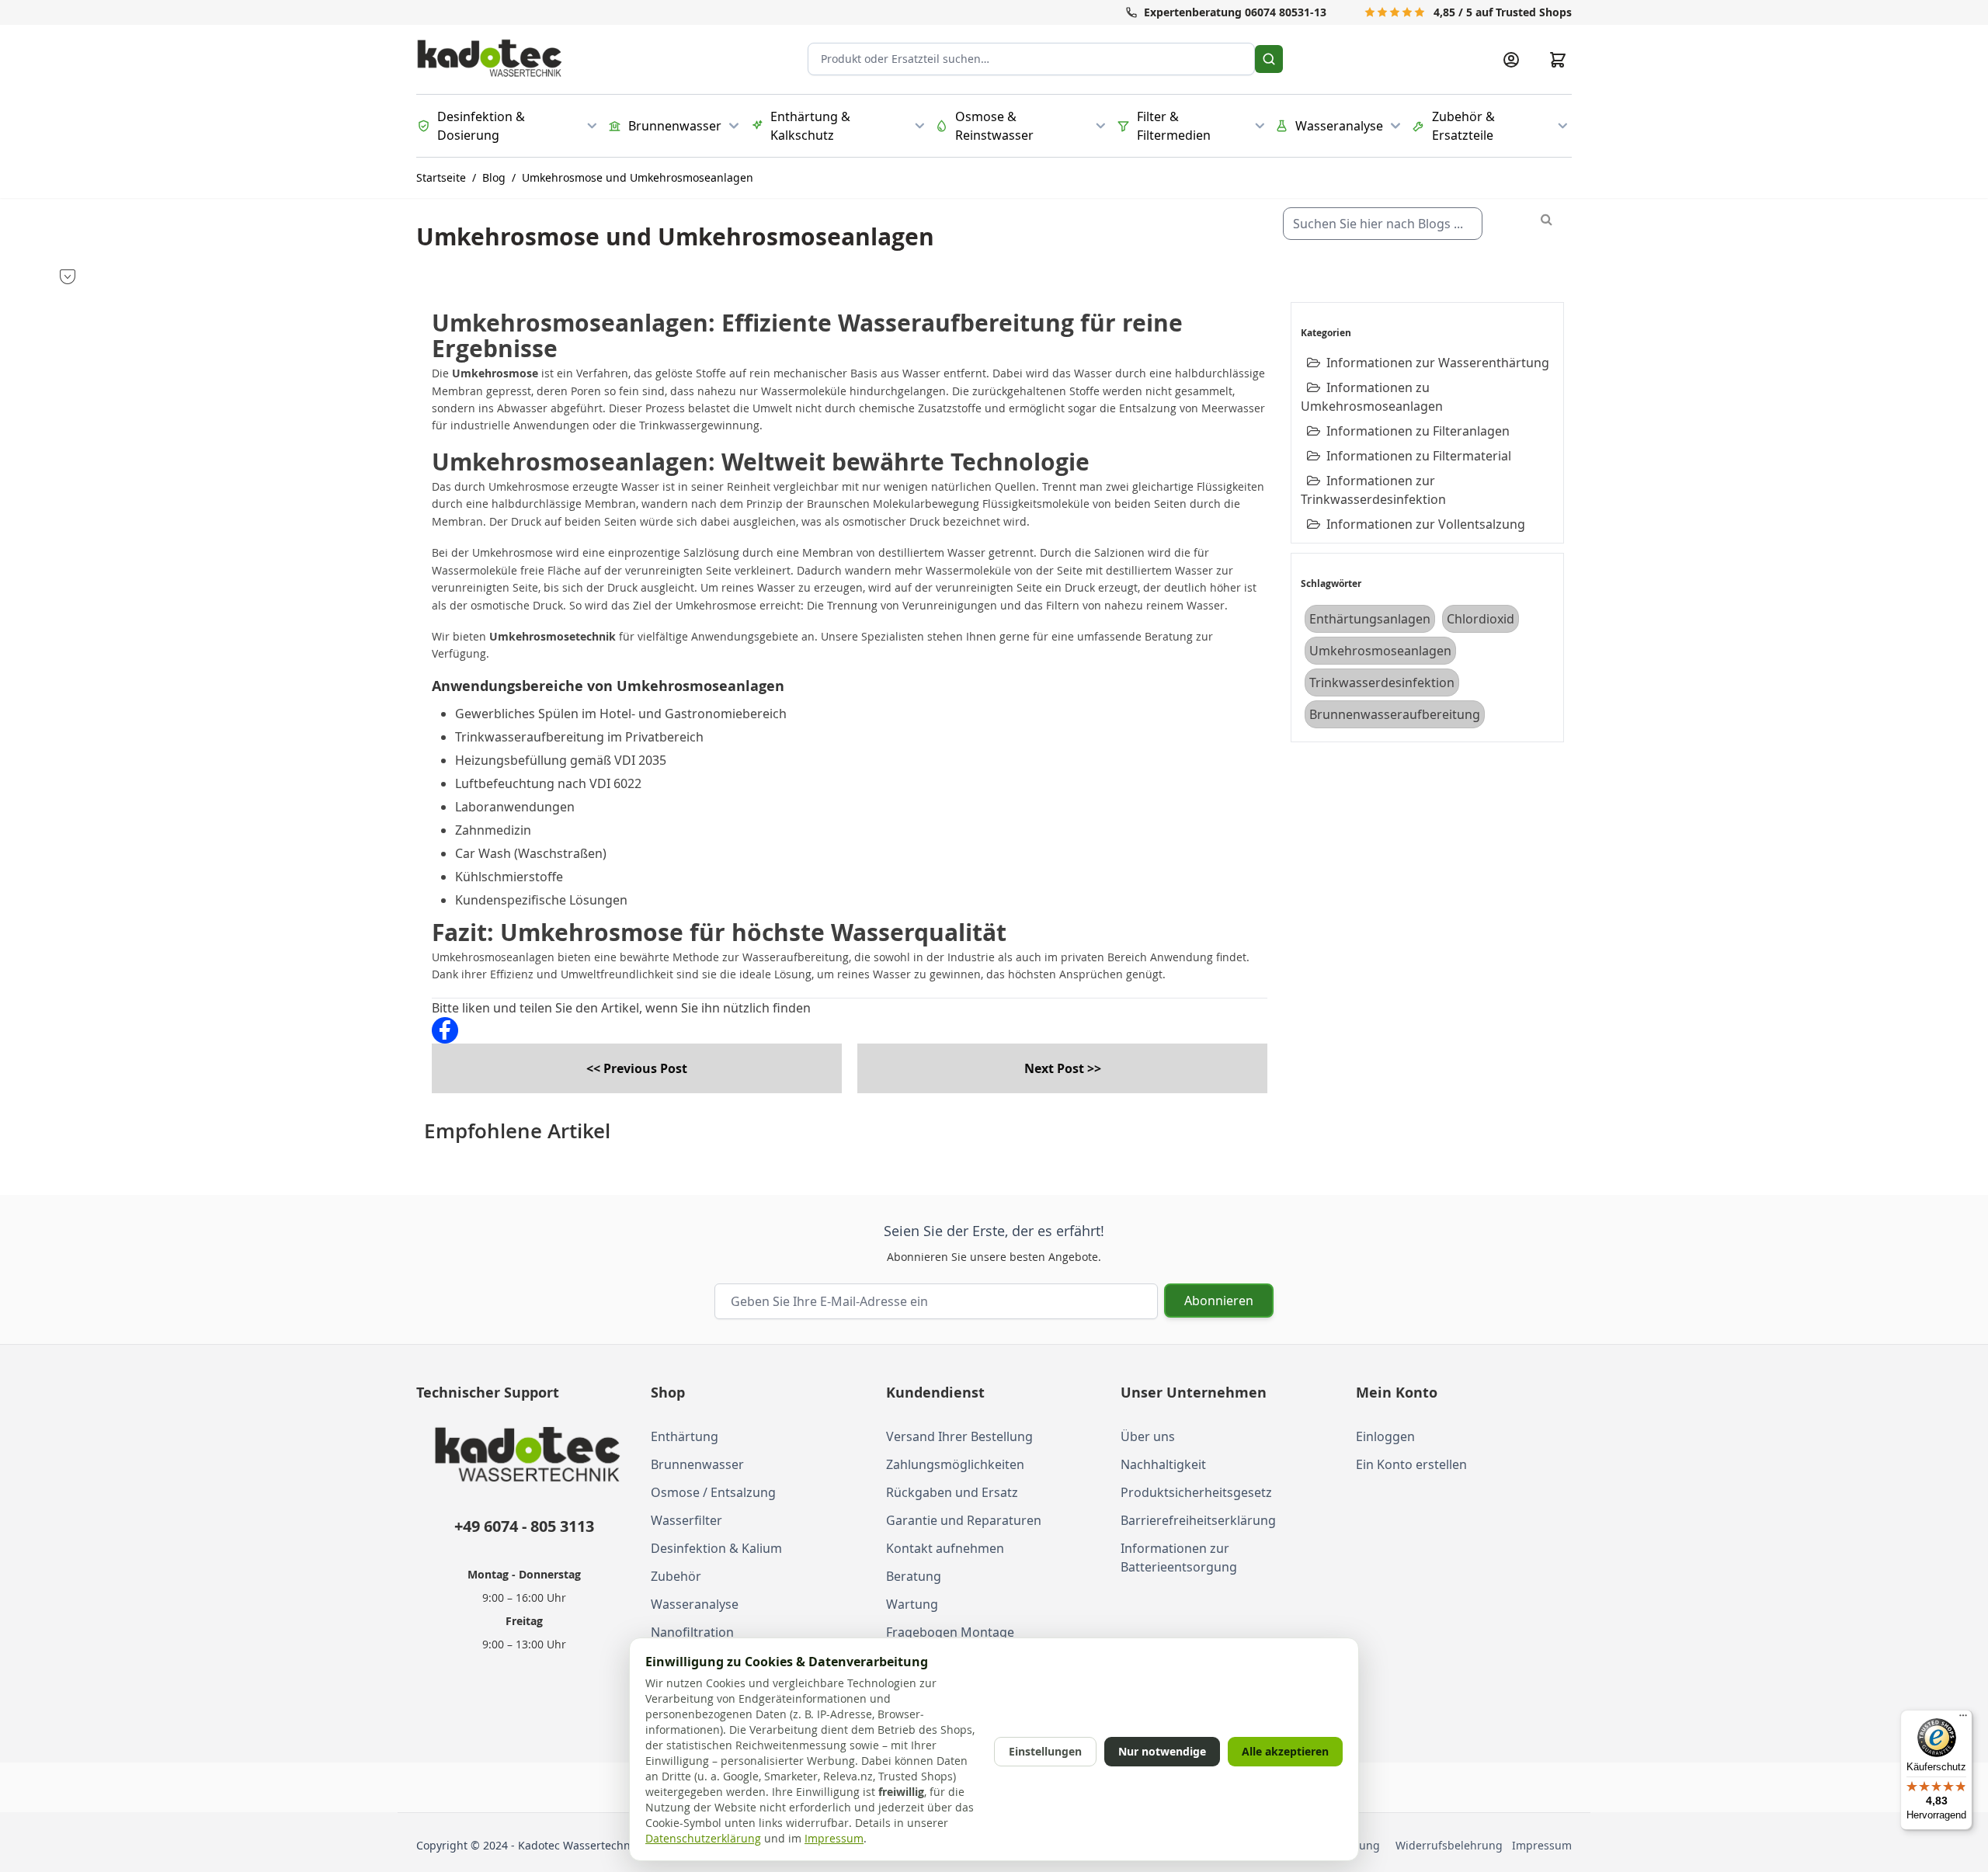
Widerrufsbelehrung (1452, 1845)
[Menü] (1963, 1719)
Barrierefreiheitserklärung (1198, 1520)
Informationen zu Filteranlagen (1418, 431)
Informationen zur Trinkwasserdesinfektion (1373, 490)
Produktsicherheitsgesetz (1196, 1492)
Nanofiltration (692, 1632)
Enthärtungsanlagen (1370, 619)
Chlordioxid (1481, 619)
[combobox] (1383, 224)
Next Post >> (1063, 1068)
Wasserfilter (686, 1520)
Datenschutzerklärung (703, 1838)
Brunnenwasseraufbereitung (1395, 714)
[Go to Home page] (490, 59)
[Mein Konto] (1511, 60)
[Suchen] (1269, 59)
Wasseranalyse (695, 1604)
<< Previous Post (637, 1068)
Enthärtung (685, 1436)
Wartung (912, 1604)
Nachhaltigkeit (1163, 1464)
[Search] (1547, 219)
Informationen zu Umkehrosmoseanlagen (1372, 397)
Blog (494, 177)
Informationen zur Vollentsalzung (1426, 524)
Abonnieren (1219, 1301)
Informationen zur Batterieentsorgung (1179, 1558)
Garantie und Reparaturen (964, 1520)
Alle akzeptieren (1285, 1751)
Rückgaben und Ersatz (952, 1492)
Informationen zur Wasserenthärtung (1438, 363)
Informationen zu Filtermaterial (1419, 456)
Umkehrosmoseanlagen (1380, 651)
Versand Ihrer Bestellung (959, 1436)
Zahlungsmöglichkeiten (955, 1464)
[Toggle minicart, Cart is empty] (1558, 60)
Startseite (441, 177)
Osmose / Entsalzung (713, 1492)
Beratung (914, 1576)
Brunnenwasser (697, 1464)
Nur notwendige (1162, 1751)
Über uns (1148, 1436)
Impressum (1542, 1845)
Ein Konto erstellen (1411, 1464)
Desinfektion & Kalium (716, 1548)
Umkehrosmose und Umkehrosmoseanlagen (638, 177)
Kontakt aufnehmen (945, 1548)
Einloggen (1385, 1436)
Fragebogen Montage (950, 1632)
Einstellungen (1045, 1751)
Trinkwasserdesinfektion (1382, 682)
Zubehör (676, 1576)
